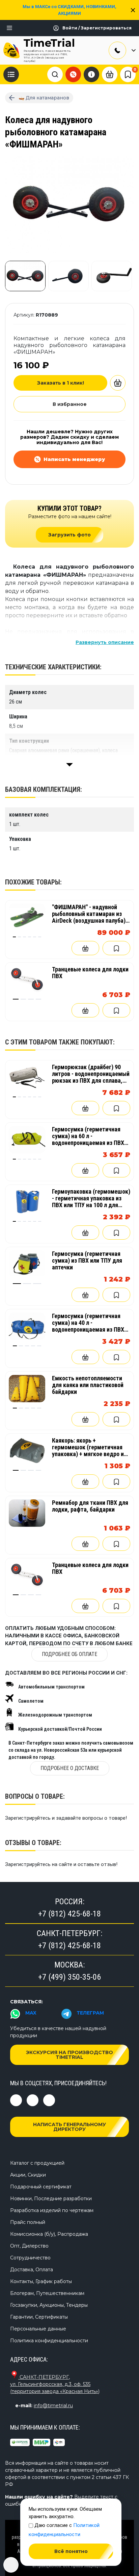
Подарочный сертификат (41, 2187)
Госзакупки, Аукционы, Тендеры (49, 2305)
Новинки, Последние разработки (51, 2199)
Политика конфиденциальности (49, 2341)
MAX (31, 2013)
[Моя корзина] (110, 74)
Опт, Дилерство (29, 2246)
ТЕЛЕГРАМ (90, 2013)
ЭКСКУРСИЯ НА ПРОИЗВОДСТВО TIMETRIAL (69, 2055)
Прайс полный (28, 2222)
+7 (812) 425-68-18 (69, 1914)
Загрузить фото (69, 535)
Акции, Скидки (28, 2175)
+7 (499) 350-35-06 (69, 1977)
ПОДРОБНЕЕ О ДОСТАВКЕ (70, 1768)
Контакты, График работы (41, 2281)
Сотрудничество (30, 2258)
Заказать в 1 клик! (61, 383)
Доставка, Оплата (32, 2270)
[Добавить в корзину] (118, 383)
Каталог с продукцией (37, 2163)
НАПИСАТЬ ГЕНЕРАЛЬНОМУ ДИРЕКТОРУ (69, 2127)
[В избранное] (116, 948)
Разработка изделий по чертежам (52, 2210)
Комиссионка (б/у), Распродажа (49, 2234)
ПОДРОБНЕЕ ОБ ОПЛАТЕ (69, 1654)
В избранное (70, 404)
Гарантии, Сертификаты (39, 2317)
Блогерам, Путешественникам (47, 2293)
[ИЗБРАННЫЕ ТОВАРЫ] (128, 74)
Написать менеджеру (74, 459)
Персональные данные (38, 2329)
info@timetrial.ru (53, 2406)
